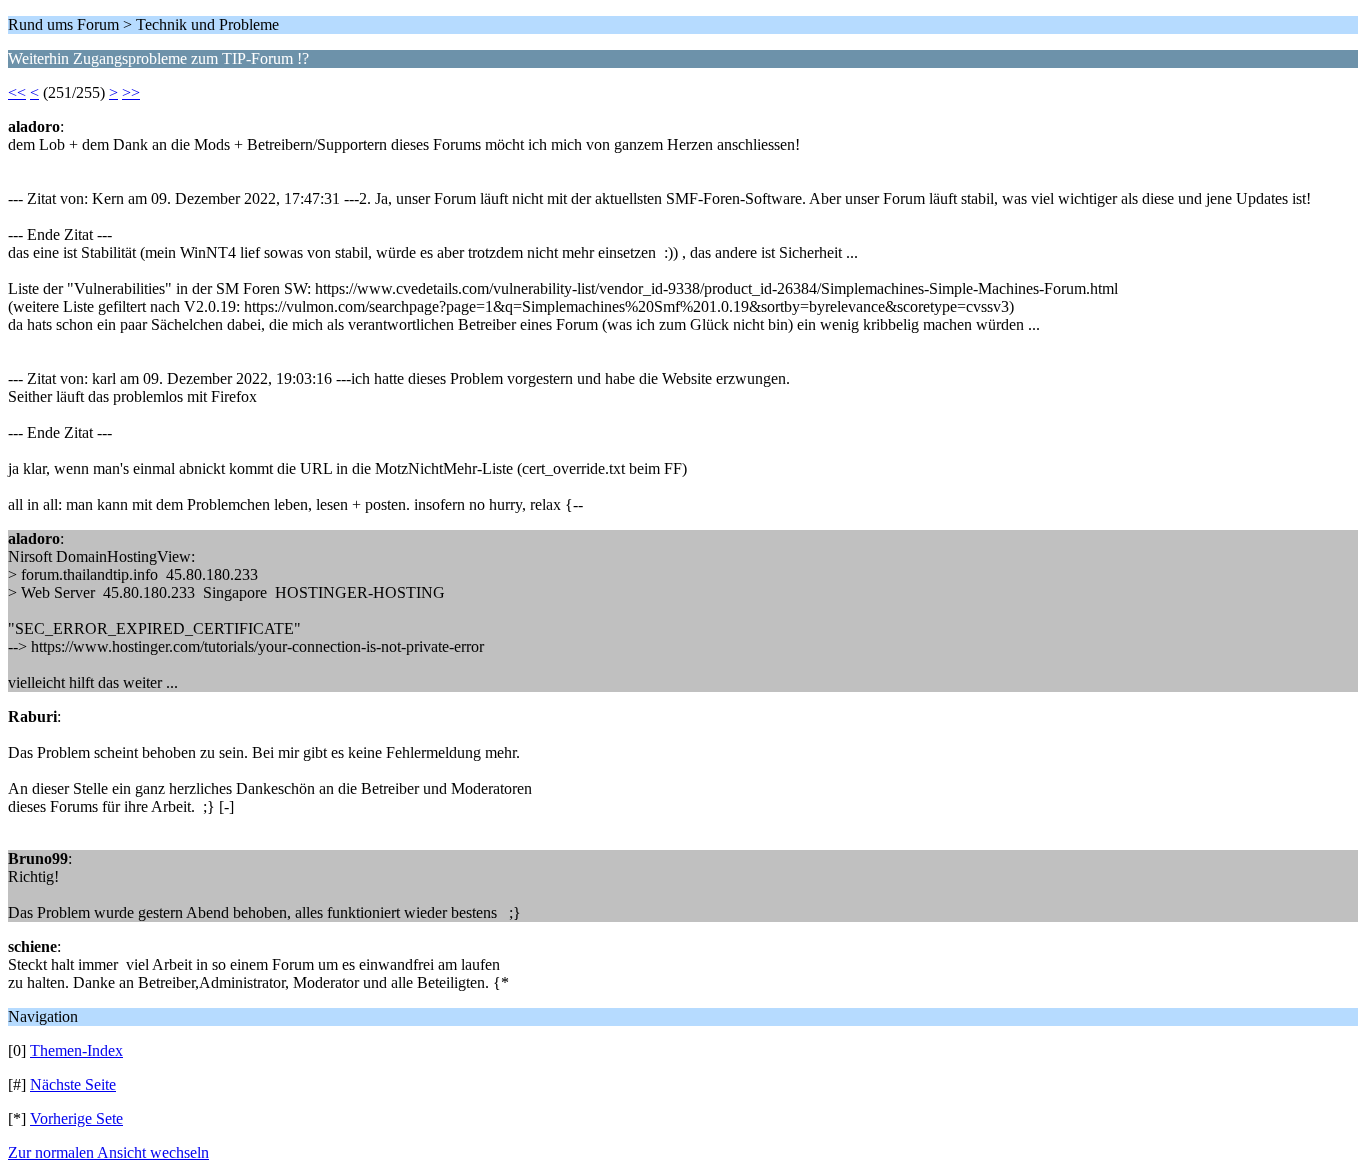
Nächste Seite (73, 1084)
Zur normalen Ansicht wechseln (108, 1152)
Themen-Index (76, 1050)
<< (17, 92)
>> (131, 92)
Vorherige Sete (76, 1118)
